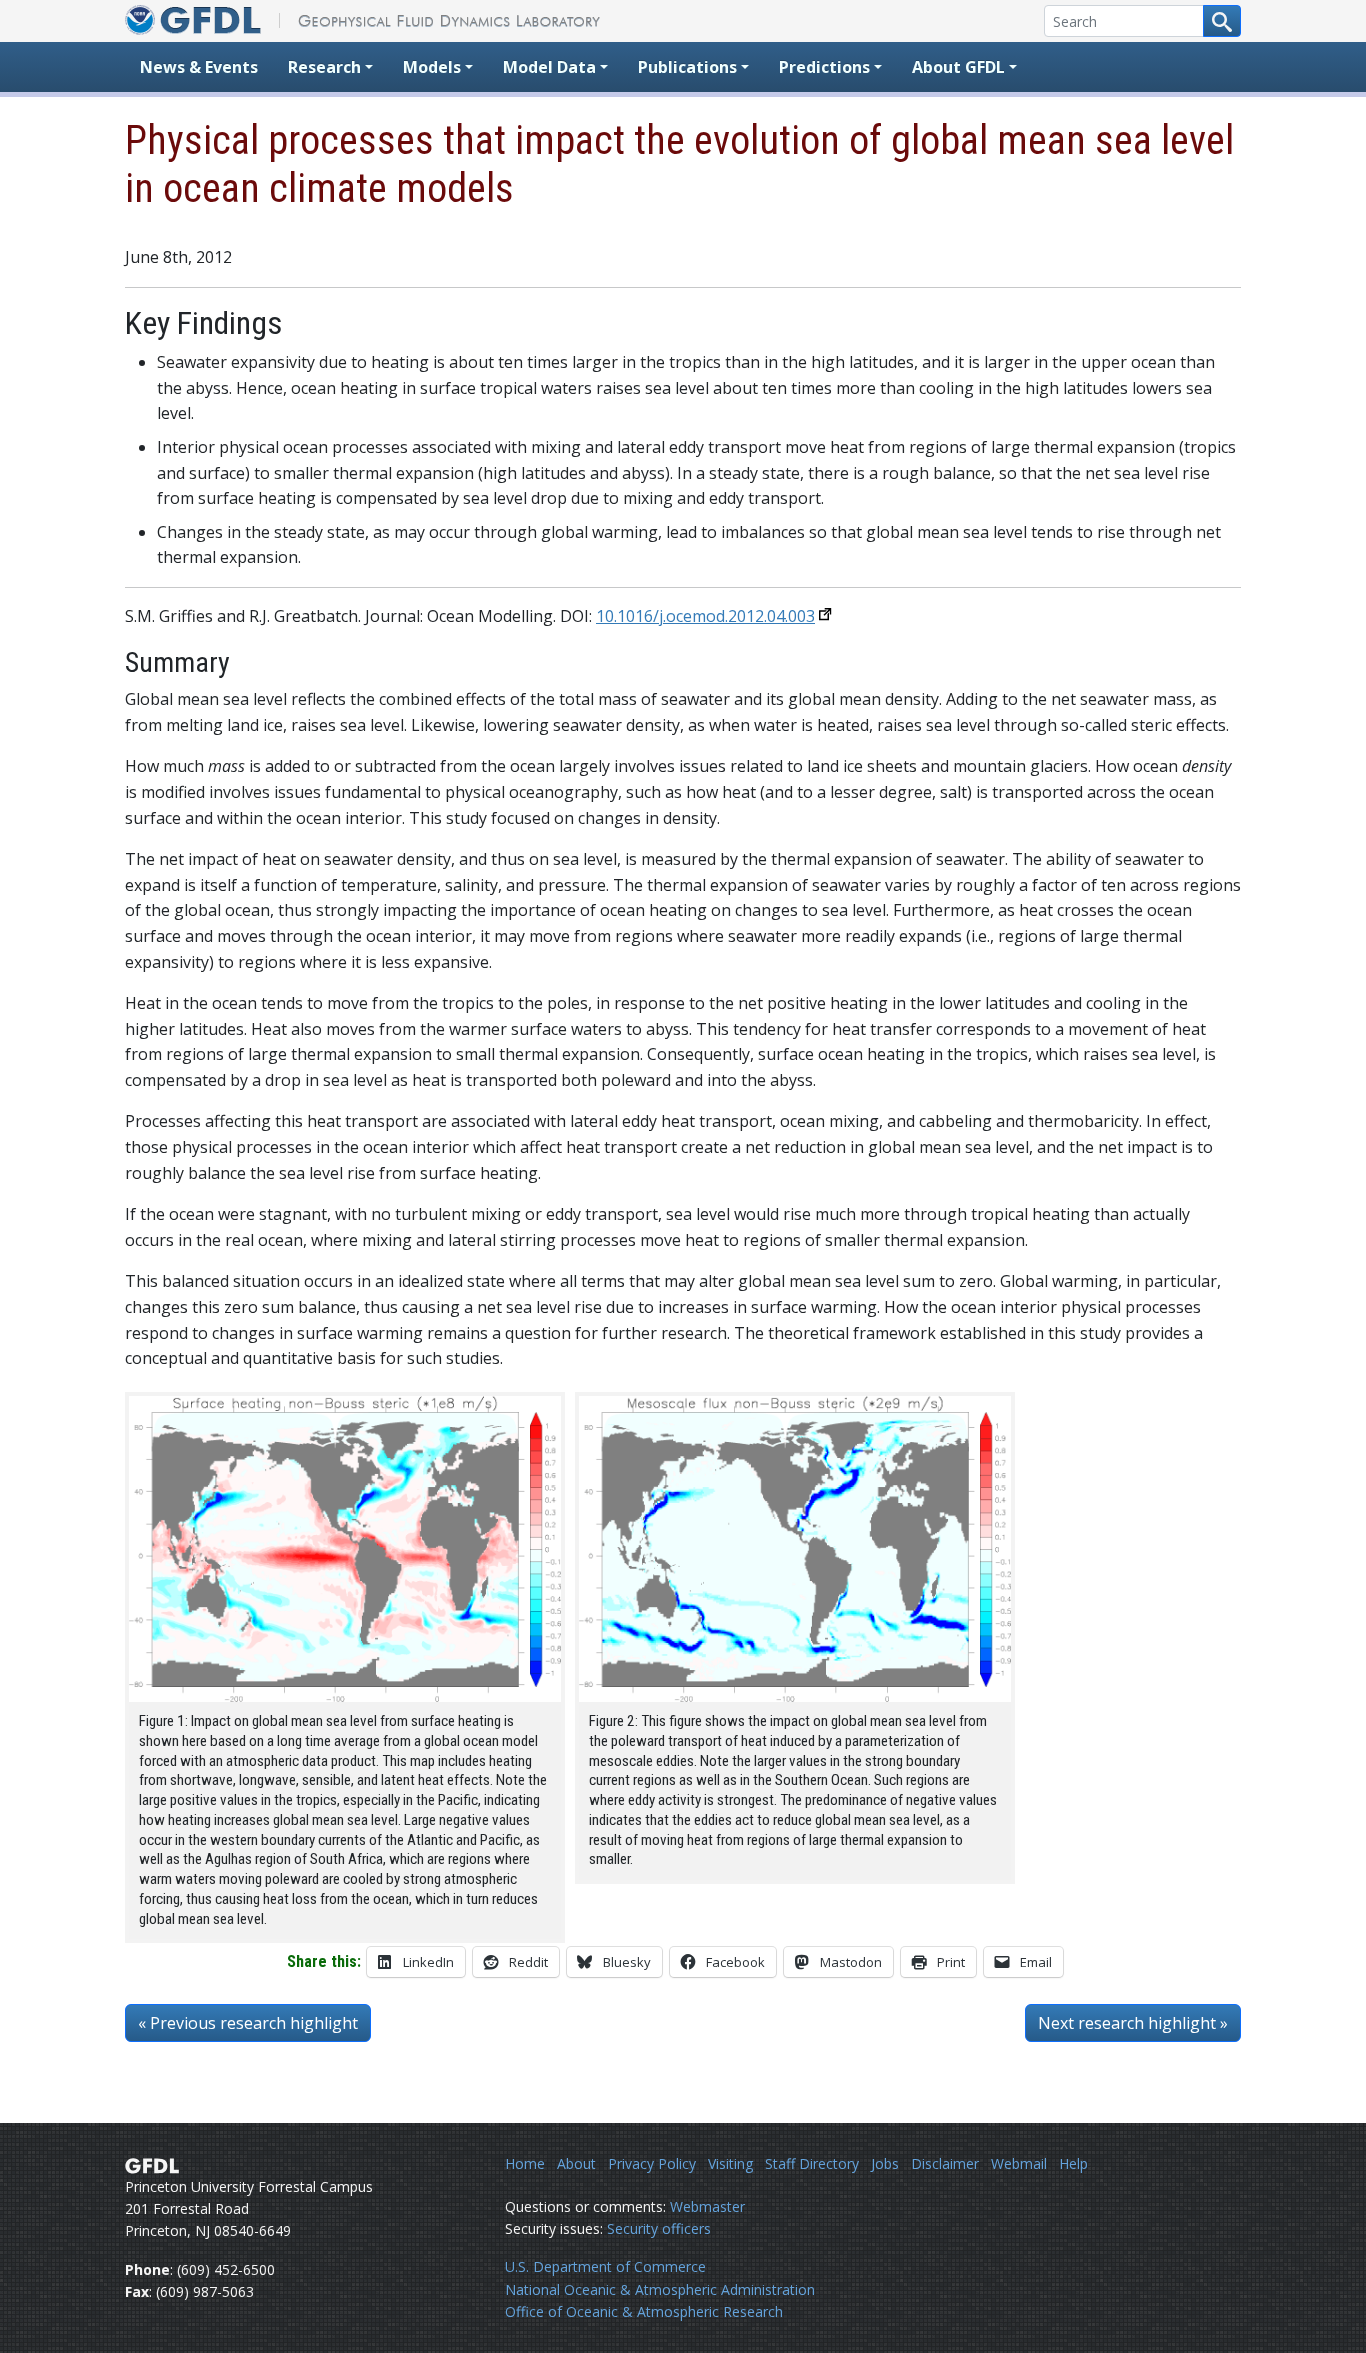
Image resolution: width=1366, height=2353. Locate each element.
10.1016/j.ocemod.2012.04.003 (705, 616)
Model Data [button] (549, 67)
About (576, 2163)
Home (525, 2163)
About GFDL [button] (958, 67)
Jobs (885, 2163)
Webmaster (707, 2206)
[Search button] (1222, 21)
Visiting (730, 2163)
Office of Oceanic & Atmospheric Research (644, 2311)
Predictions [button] (824, 67)
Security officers (659, 2228)
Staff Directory (812, 2163)
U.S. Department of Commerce (605, 2266)
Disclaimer (945, 2163)
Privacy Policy (652, 2163)
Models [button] (432, 67)
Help (1073, 2163)
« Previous (248, 2023)
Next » (1133, 2023)
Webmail (1019, 2163)
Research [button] (324, 67)
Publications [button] (687, 67)
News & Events (199, 67)
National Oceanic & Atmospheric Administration (660, 2289)
